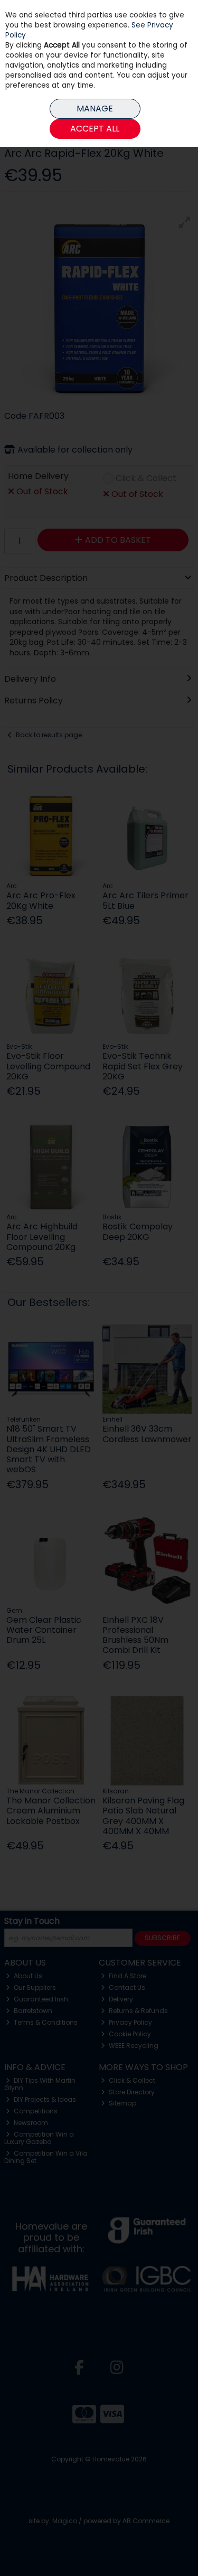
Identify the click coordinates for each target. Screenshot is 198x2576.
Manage (95, 109)
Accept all (95, 129)
